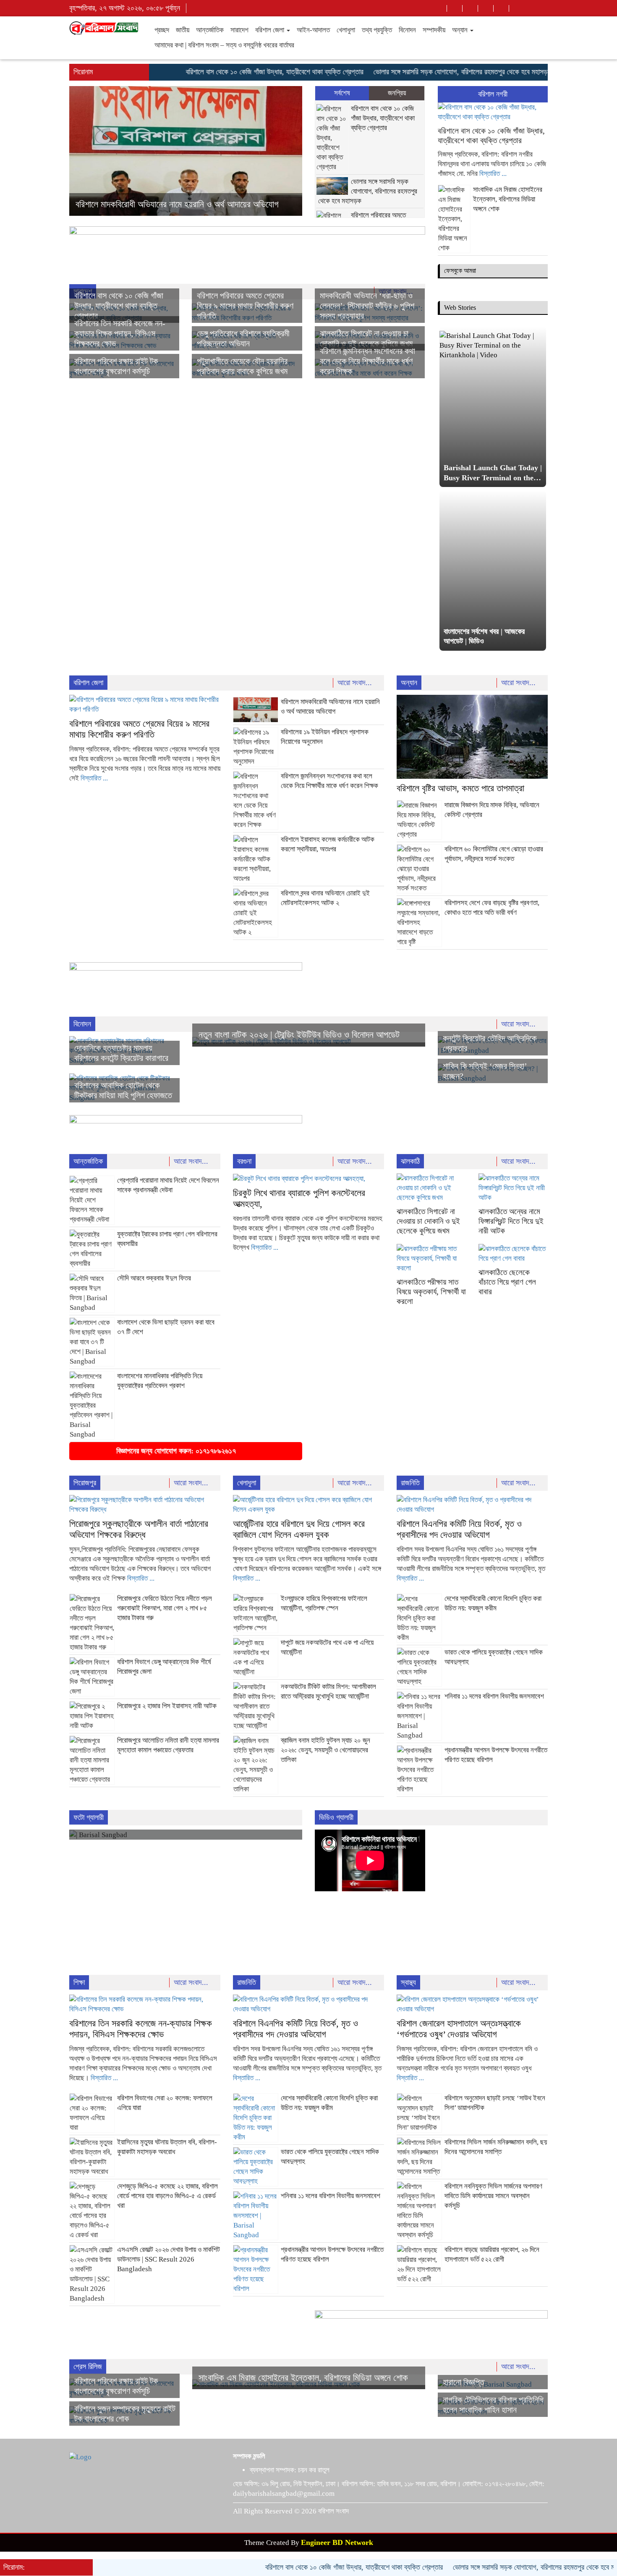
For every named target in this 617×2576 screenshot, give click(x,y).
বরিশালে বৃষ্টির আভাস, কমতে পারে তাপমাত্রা (139, 204)
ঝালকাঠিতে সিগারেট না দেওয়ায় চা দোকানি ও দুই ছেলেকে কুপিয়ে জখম (428, 1221)
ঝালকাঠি (410, 1161)
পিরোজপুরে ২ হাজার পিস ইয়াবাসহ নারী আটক (167, 1706)
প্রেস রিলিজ (88, 2367)
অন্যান (461, 30)
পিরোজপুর (85, 1483)
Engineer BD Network (337, 2542)
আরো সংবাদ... (356, 683)
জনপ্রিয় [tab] (397, 93)
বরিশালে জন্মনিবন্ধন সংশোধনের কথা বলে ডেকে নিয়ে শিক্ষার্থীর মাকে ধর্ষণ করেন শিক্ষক (367, 361)
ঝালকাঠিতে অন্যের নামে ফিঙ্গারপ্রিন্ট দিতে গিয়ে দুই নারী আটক (511, 1221)
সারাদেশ (239, 30)
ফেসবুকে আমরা (460, 271)
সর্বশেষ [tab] (342, 93)
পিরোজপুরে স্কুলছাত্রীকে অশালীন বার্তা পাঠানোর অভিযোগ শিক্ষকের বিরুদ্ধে (139, 1529)
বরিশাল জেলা (271, 30)
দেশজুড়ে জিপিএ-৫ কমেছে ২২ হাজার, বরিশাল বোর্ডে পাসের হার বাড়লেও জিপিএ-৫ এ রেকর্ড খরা (167, 2196)
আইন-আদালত (313, 30)
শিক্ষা (79, 1982)
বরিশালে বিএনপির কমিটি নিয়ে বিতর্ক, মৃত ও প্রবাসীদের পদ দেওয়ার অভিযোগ (459, 1529)
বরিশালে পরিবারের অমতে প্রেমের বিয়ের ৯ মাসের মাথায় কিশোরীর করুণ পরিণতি (245, 306)
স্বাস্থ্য (408, 1982)
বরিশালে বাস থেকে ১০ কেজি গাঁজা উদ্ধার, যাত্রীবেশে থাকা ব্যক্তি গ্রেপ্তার (229, 72)
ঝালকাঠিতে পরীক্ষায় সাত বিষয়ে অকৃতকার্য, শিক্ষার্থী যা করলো (431, 1292)
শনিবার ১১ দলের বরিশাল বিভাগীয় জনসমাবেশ (494, 1696)
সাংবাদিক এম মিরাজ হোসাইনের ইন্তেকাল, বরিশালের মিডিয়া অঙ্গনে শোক (508, 199)
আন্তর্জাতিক (210, 30)
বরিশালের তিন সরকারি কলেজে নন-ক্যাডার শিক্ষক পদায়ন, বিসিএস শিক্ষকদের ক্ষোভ (120, 333)
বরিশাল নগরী (493, 94)
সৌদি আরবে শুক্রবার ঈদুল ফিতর (154, 1278)
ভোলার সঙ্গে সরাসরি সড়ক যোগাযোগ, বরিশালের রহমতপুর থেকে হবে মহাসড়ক (417, 72)
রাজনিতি (410, 1483)
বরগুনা (244, 1161)
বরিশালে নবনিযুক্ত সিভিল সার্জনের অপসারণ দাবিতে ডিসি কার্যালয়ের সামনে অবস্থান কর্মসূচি (493, 2196)
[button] (87, 151)
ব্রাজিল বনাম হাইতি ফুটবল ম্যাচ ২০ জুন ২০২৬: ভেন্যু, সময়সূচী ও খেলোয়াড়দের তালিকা (325, 1750)
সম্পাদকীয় (434, 30)
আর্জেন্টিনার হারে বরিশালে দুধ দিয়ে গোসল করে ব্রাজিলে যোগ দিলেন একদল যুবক (299, 1529)
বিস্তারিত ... (493, 174)
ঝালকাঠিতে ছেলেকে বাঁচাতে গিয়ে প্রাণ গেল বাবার (507, 1282)
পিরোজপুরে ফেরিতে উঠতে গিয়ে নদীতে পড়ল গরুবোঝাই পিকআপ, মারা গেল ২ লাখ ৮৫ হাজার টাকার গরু (165, 1608)
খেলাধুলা (346, 30)
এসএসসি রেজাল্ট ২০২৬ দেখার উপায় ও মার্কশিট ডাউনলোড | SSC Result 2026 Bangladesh (169, 2259)
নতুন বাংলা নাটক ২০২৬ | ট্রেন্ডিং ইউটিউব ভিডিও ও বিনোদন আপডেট (299, 1035)
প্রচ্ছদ (162, 30)
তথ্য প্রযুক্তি (377, 30)
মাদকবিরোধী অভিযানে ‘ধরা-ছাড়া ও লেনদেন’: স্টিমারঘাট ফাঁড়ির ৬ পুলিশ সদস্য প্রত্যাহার (367, 306)
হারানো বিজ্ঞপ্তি (464, 2382)
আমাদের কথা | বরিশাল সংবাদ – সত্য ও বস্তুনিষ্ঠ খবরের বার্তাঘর (224, 45)
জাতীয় (183, 30)
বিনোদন (407, 30)
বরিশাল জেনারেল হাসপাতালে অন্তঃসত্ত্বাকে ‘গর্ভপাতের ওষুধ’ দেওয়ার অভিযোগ (459, 2029)
